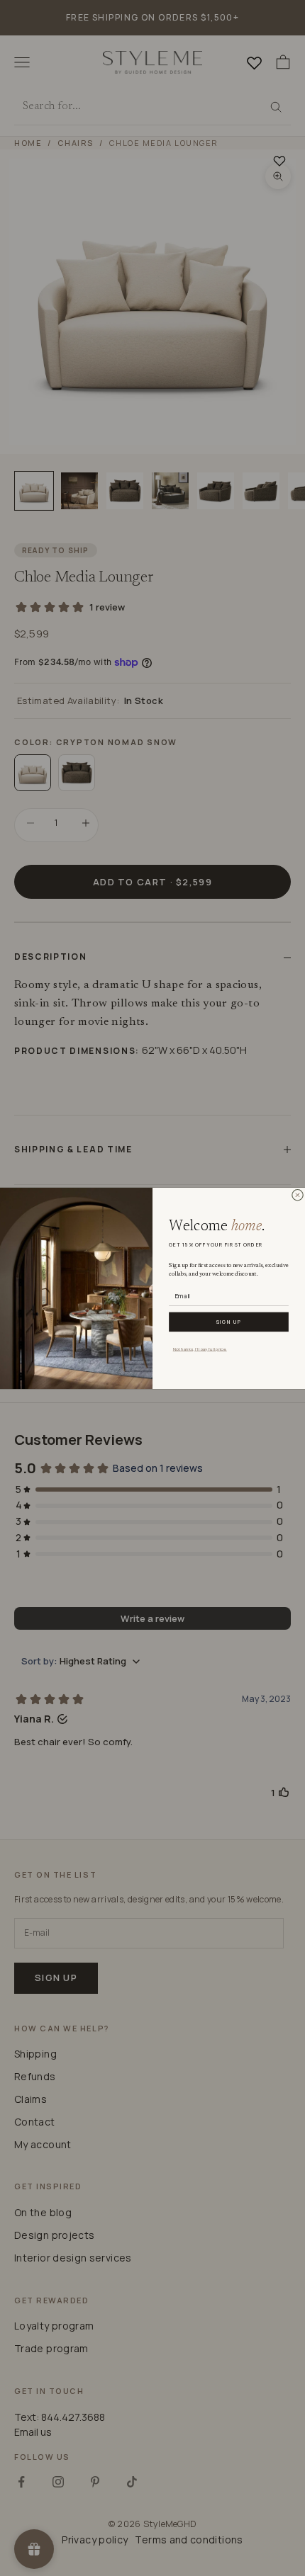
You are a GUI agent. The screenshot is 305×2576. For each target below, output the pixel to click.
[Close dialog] (297, 1195)
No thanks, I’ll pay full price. (200, 1348)
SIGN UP (228, 1322)
